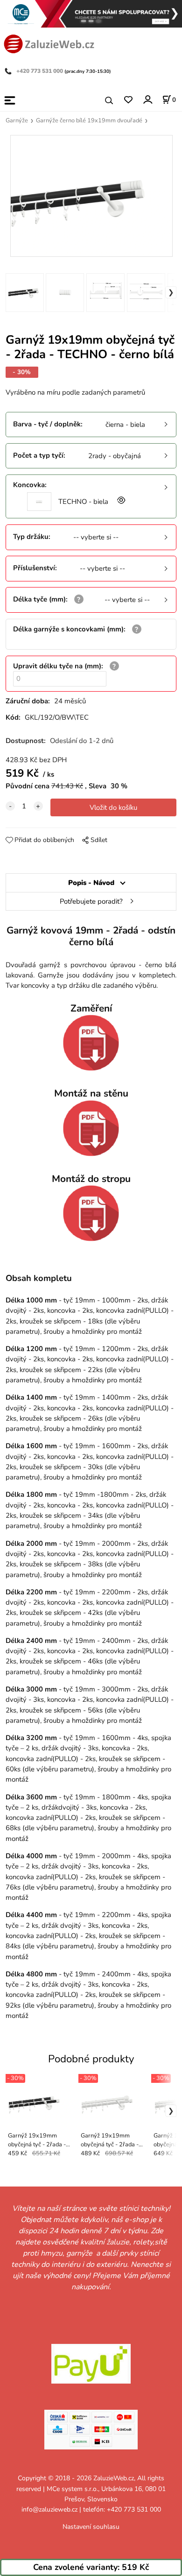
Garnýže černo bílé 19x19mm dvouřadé (89, 120)
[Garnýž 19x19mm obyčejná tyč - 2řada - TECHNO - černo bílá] (91, 196)
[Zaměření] (91, 1043)
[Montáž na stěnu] (91, 1128)
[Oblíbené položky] (128, 100)
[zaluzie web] (49, 43)
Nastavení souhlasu (91, 2527)
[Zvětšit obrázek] (120, 502)
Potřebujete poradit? (91, 901)
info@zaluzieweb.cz (49, 2509)
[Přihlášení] (147, 100)
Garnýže (17, 120)
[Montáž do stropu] (91, 1213)
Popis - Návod (91, 883)
